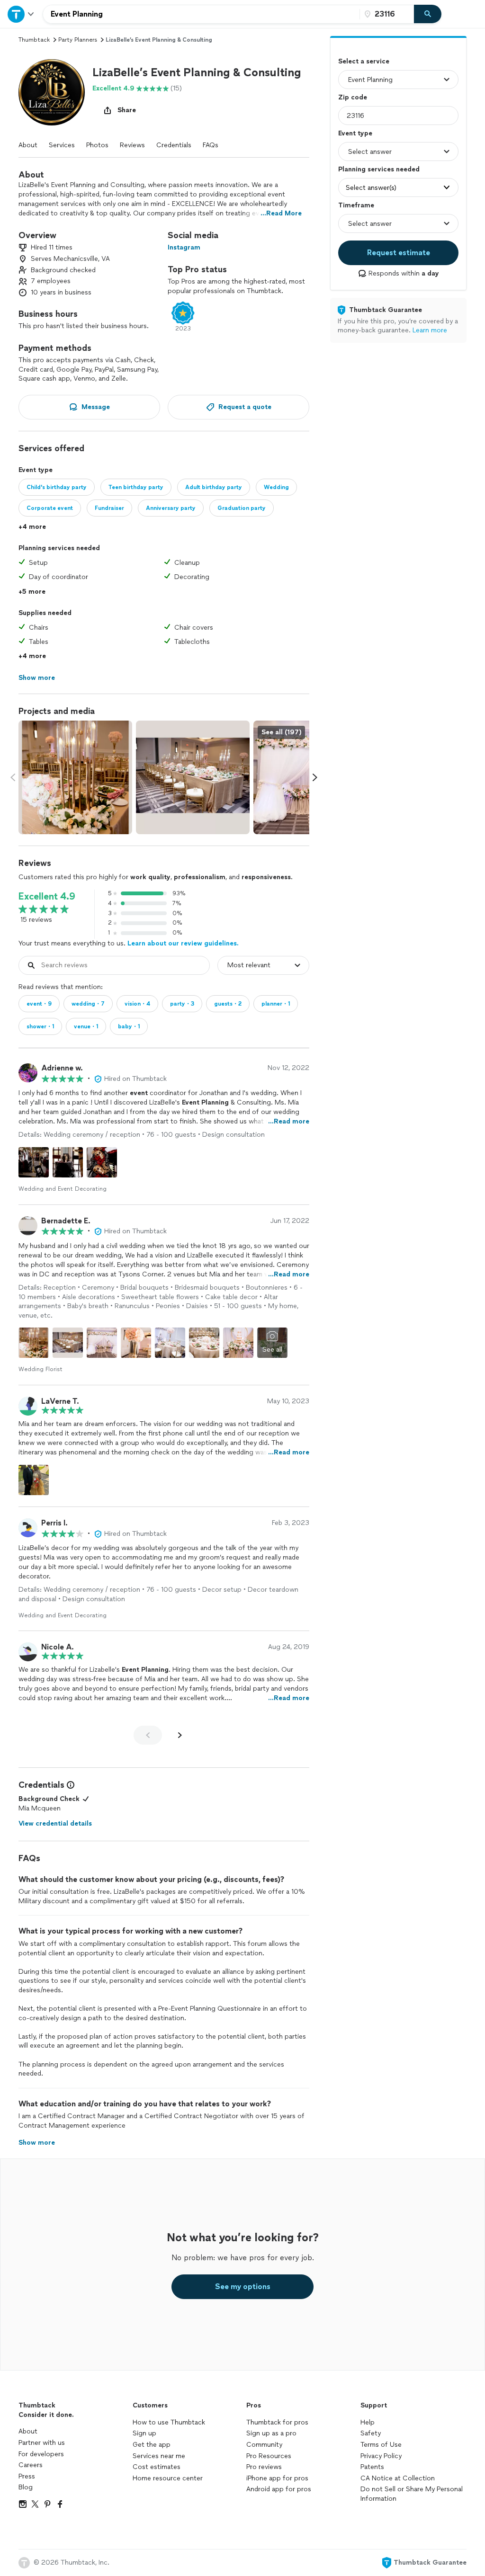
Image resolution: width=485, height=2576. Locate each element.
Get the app (152, 2445)
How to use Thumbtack (169, 2422)
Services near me (159, 2456)
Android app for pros (279, 2489)
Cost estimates (157, 2467)
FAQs (211, 145)
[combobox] (201, 14)
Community (264, 2445)
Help (368, 2422)
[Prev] (148, 1735)
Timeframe (356, 205)
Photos (97, 145)
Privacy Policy (381, 2456)
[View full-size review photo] (34, 1162)
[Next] (180, 1735)
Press (27, 2476)
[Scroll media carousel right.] (315, 777)
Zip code (353, 97)
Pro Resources (269, 2456)
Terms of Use (381, 2445)
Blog (26, 2487)
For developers (41, 2454)
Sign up (144, 2433)
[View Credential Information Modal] (70, 1785)
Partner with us (42, 2443)
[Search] (428, 14)
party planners (78, 40)
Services (62, 145)
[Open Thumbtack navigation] (21, 14)
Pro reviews (264, 2467)
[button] (52, 92)
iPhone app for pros (277, 2478)
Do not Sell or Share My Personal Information (412, 2494)
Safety (371, 2433)
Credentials (174, 145)
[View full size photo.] (75, 777)
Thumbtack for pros (277, 2422)
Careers (31, 2465)
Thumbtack (34, 40)
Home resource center (168, 2478)
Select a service (364, 61)
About (28, 145)
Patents (372, 2467)
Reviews (132, 145)
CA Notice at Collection (398, 2478)
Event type (355, 133)
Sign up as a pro (271, 2433)
